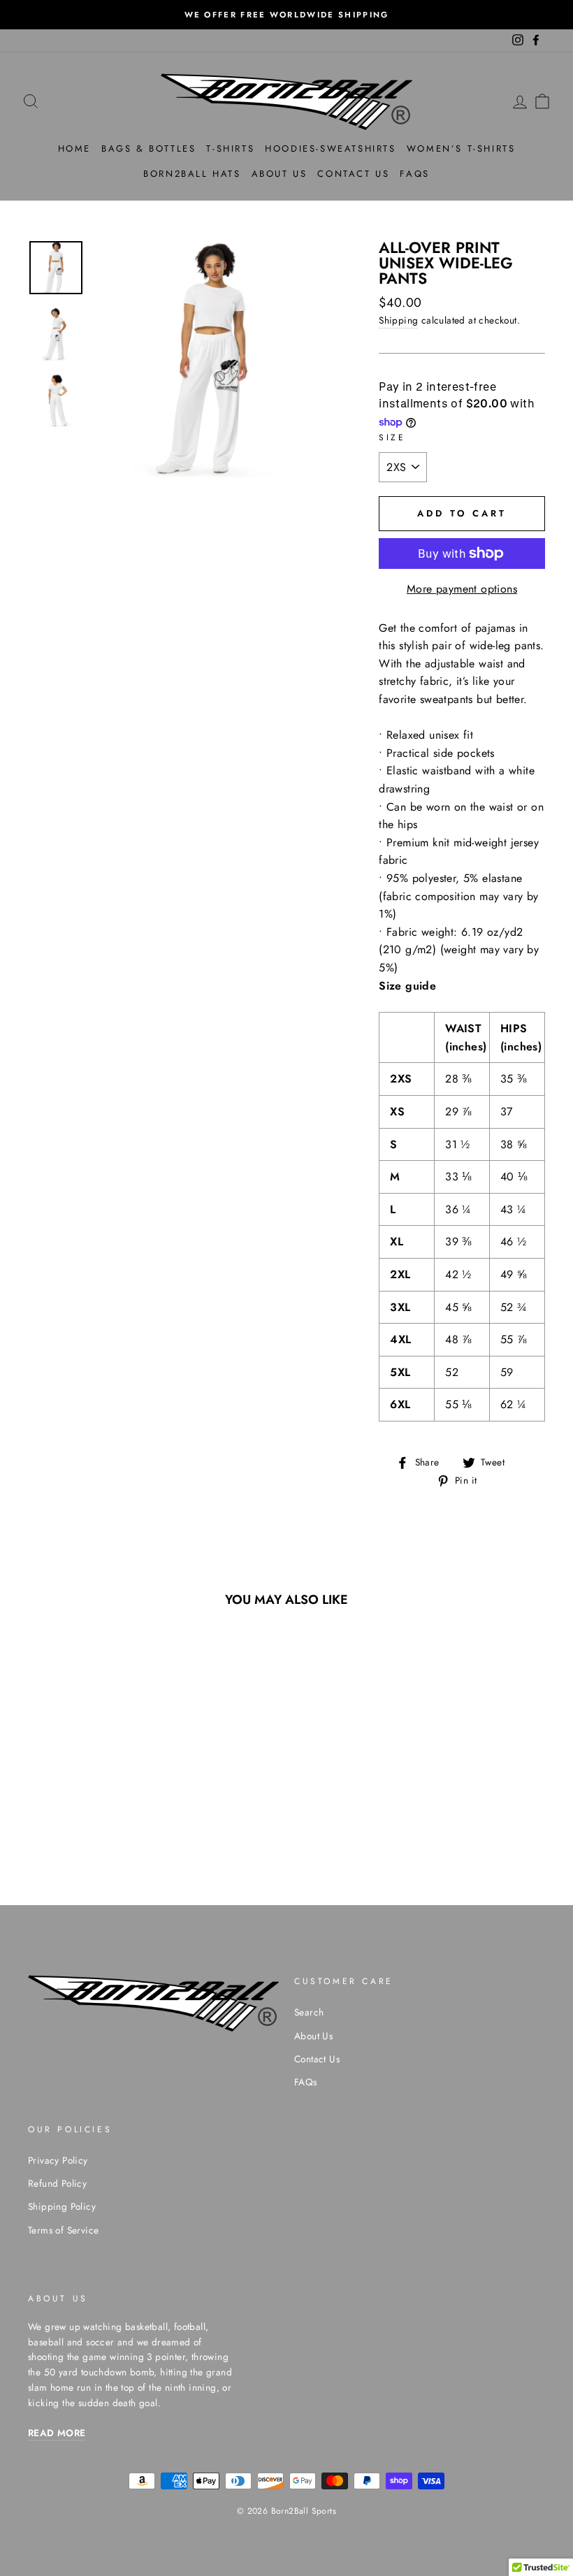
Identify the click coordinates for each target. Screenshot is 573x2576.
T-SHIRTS (230, 149)
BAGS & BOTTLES (148, 149)
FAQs (414, 174)
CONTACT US (353, 174)
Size (392, 437)
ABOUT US (280, 174)
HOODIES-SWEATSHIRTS (330, 149)
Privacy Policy (58, 2160)
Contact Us (317, 2059)
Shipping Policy (62, 2206)
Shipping (398, 320)
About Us (313, 2036)
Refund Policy (57, 2183)
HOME (74, 149)
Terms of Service (63, 2230)
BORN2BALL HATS (192, 174)
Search (309, 2012)
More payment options (462, 589)
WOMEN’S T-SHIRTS (461, 149)
